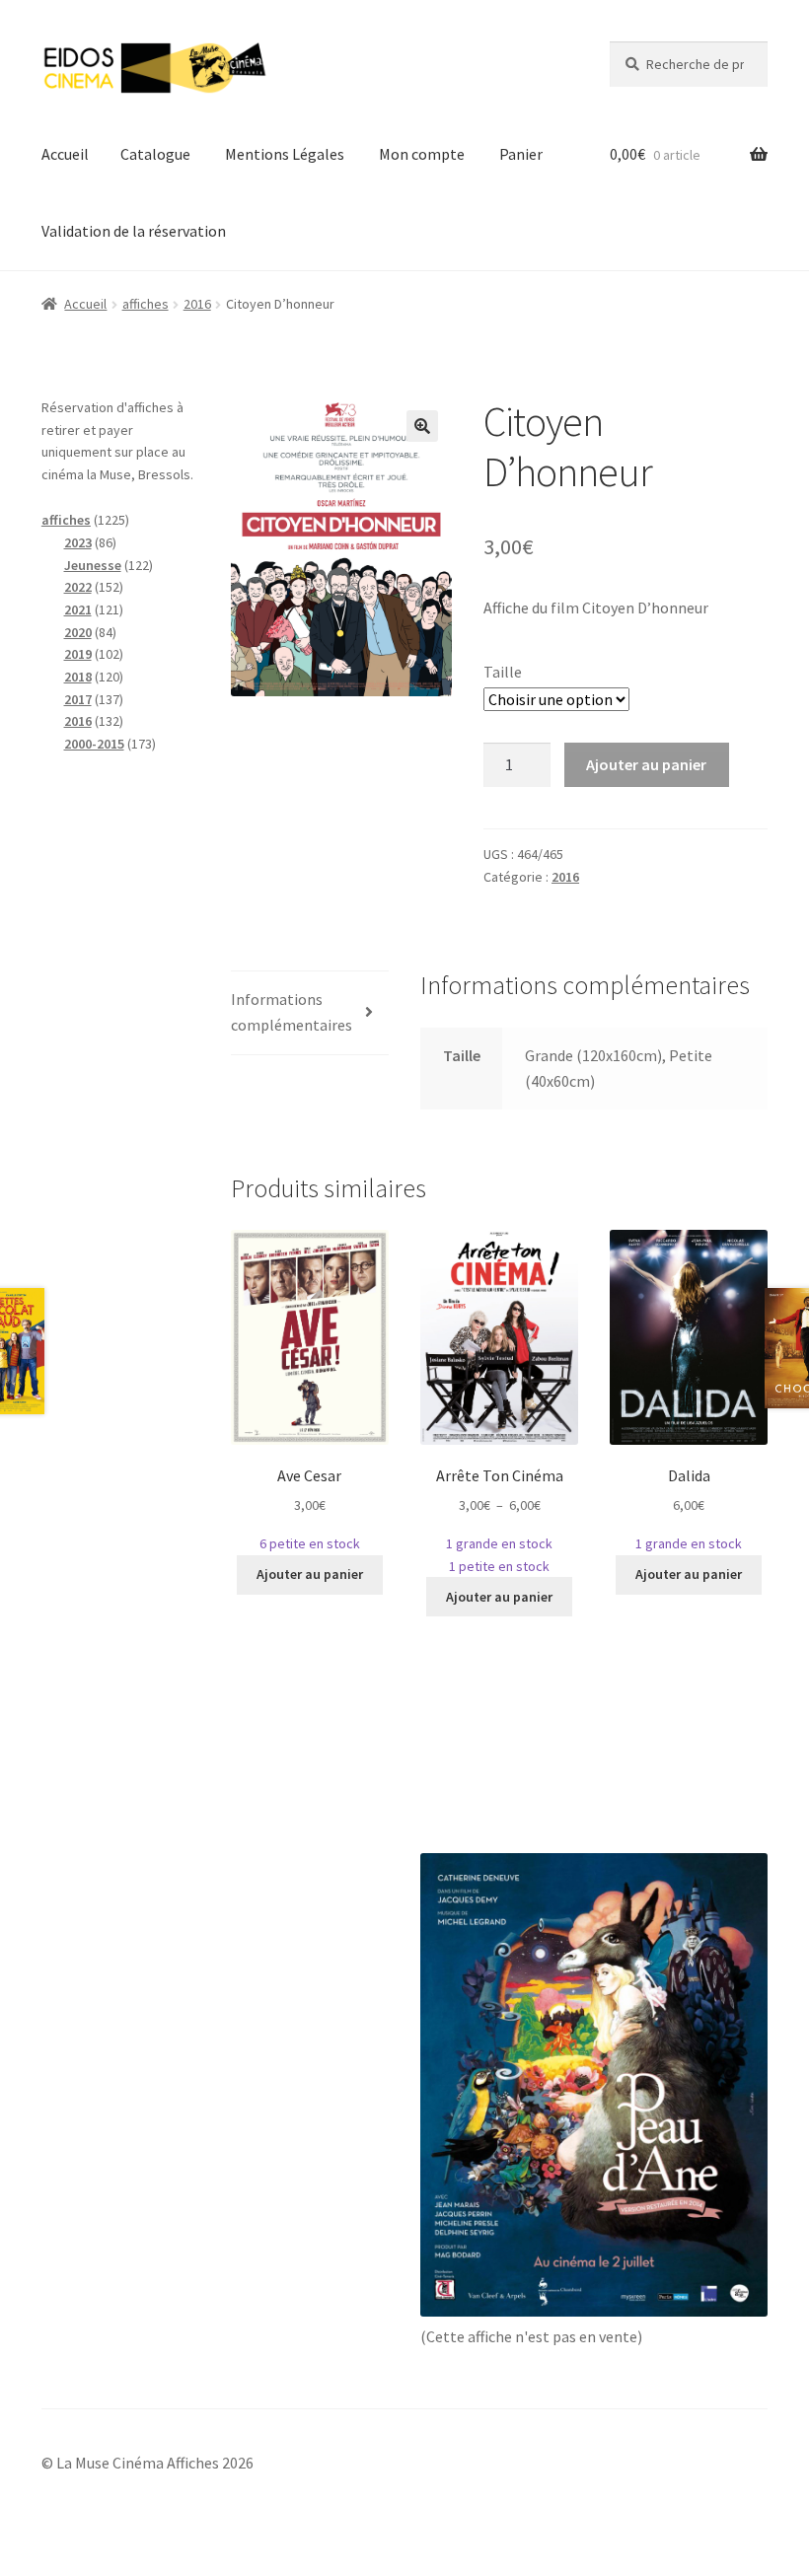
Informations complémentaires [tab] (292, 1012)
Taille (503, 672)
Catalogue (155, 154)
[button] (422, 426)
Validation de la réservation (134, 231)
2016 (197, 304)
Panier (521, 154)
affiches (146, 304)
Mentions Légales (285, 154)
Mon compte (422, 154)
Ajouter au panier (646, 764)
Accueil (65, 154)
